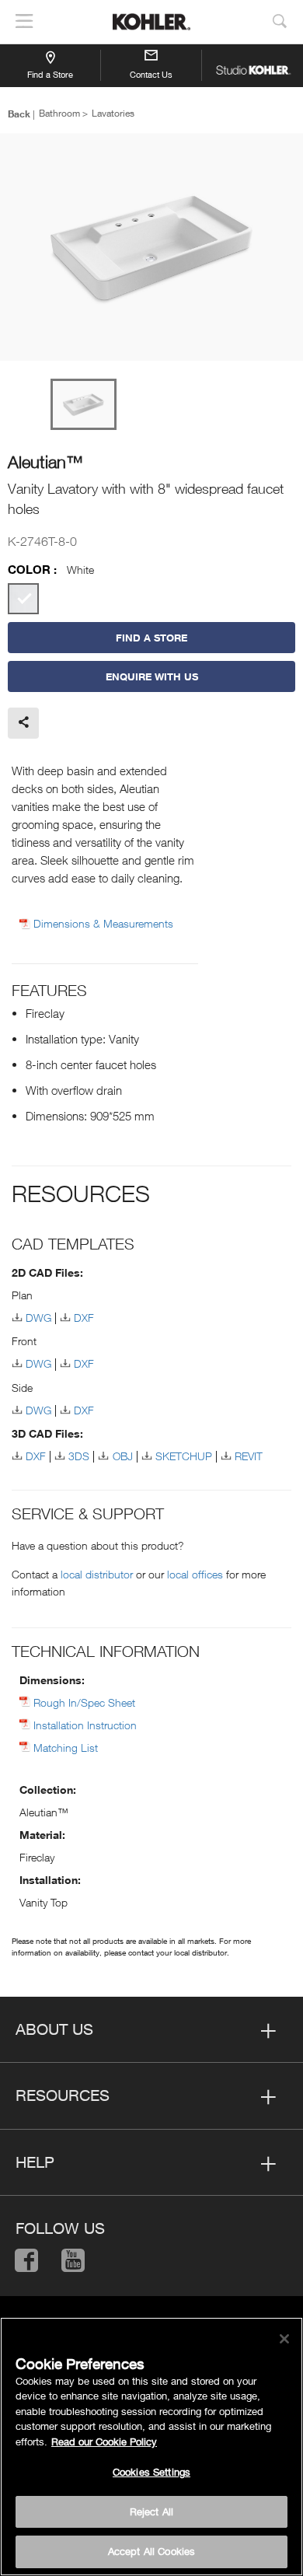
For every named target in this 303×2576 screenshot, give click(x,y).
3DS (79, 1456)
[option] (151, 248)
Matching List (66, 1748)
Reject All (151, 2511)
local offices (195, 1574)
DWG (38, 1318)
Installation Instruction (85, 1725)
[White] (23, 599)
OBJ (122, 1456)
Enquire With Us (152, 676)
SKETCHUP (184, 1456)
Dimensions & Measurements (103, 924)
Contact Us (151, 74)
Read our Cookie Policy (104, 2441)
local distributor (97, 1574)
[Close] (284, 2339)
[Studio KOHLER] (252, 65)
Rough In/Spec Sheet (84, 1702)
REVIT (249, 1456)
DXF (84, 1318)
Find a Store (50, 74)
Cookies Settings (151, 2472)
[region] (151, 2447)
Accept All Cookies (151, 2551)
